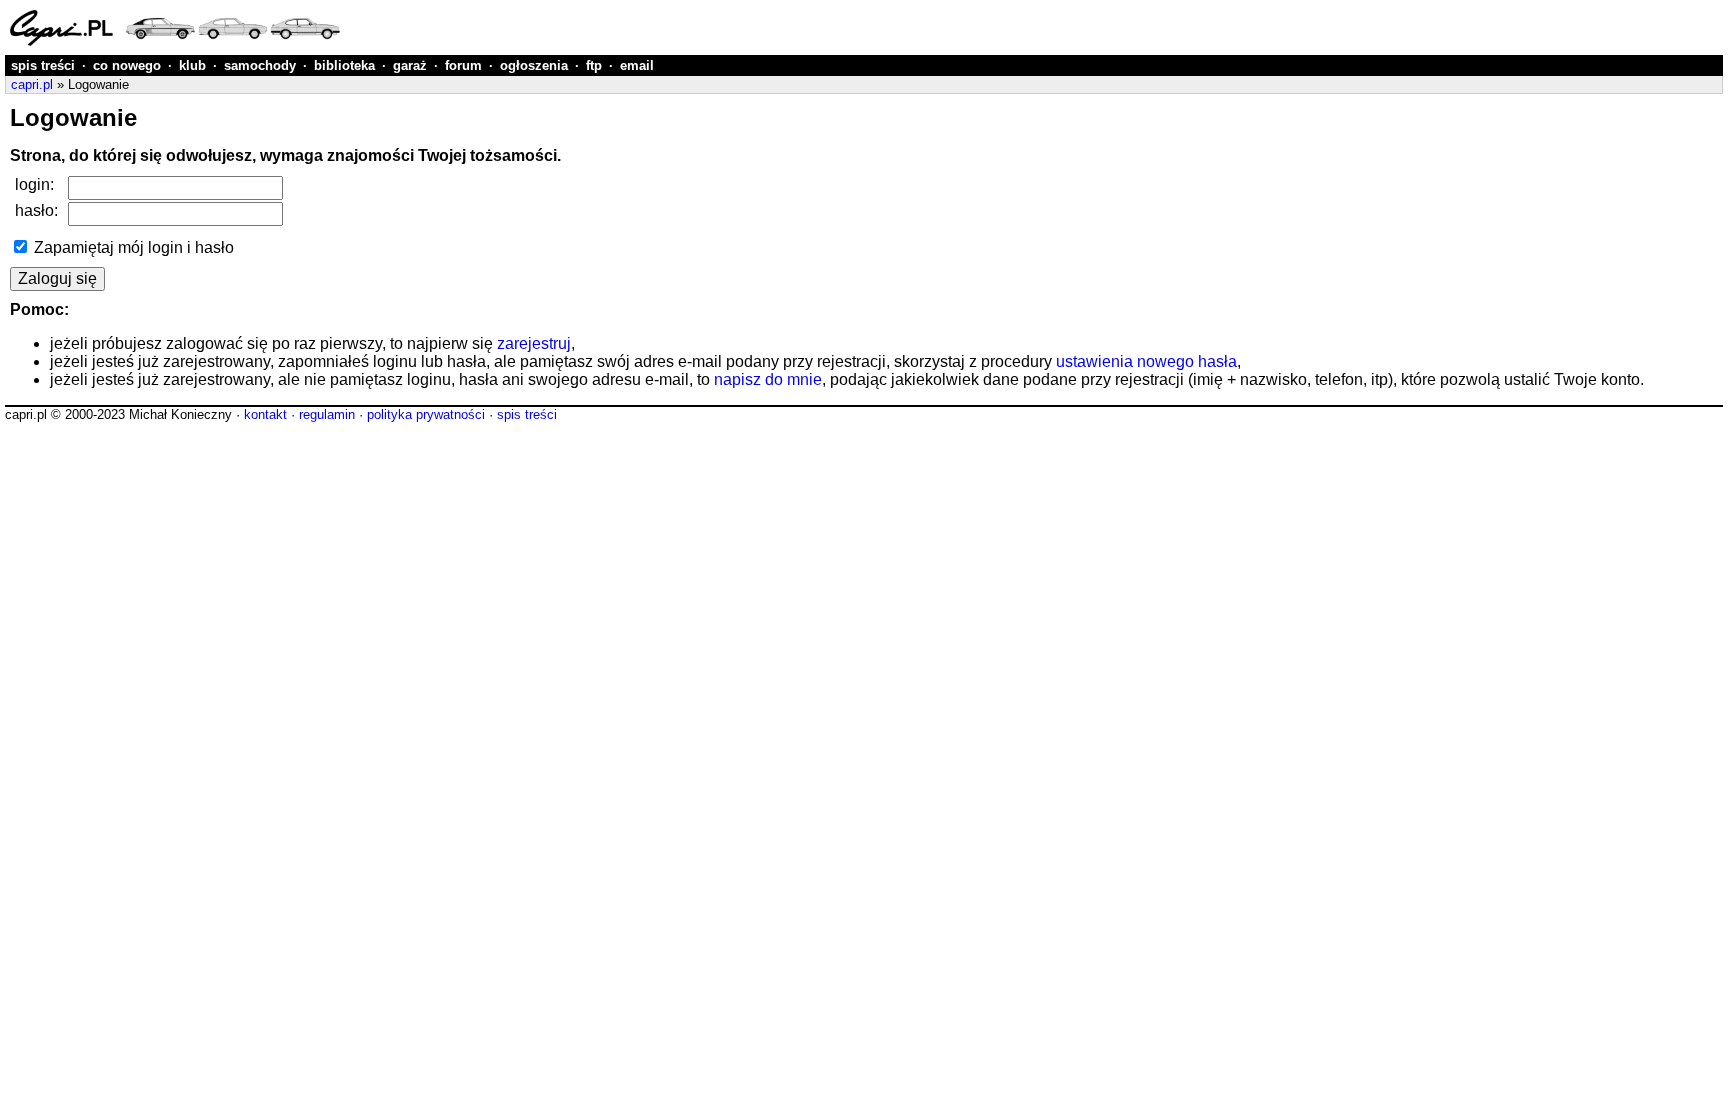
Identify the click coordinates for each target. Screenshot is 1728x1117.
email (637, 65)
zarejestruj (534, 343)
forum (463, 65)
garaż (410, 65)
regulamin (327, 414)
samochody (260, 65)
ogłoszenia (534, 65)
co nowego (127, 65)
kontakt (265, 414)
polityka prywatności (426, 414)
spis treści (43, 65)
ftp (594, 65)
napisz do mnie (768, 379)
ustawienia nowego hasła (1146, 361)
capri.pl (32, 84)
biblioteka (344, 65)
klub (192, 65)
